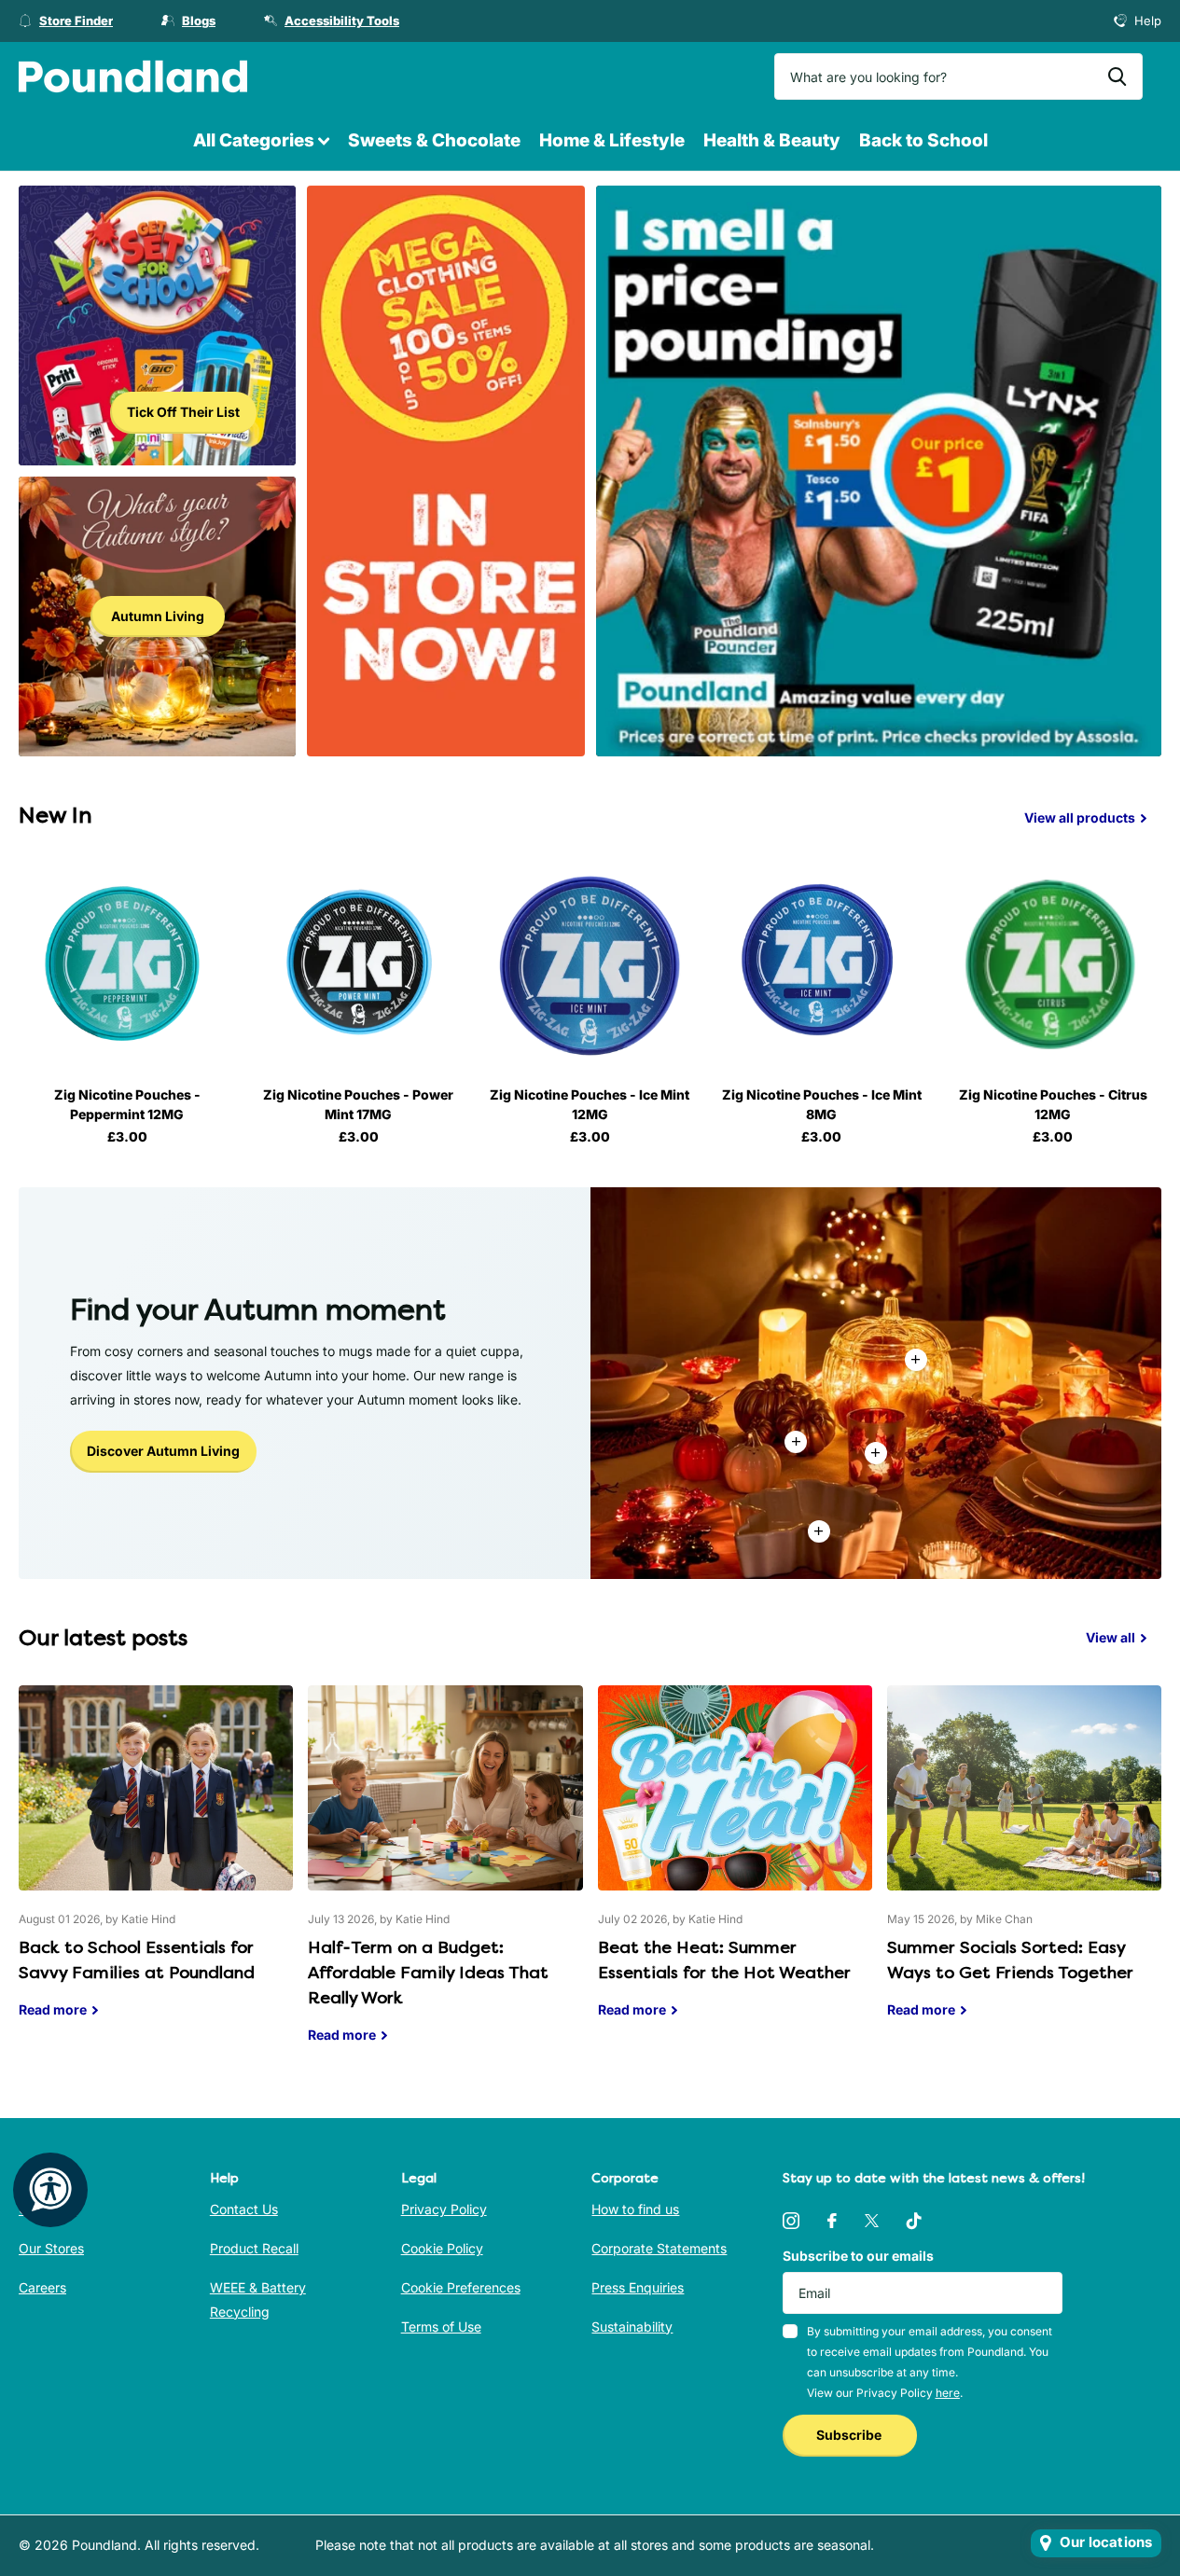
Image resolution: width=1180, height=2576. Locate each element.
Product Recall (254, 2248)
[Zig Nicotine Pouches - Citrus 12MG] (1053, 964)
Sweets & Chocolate (434, 140)
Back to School (923, 140)
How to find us (635, 2209)
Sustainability (632, 2327)
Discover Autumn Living (163, 1451)
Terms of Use (441, 2327)
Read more (876, 1453)
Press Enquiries (638, 2287)
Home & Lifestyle (612, 140)
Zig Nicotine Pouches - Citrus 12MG (1053, 1104)
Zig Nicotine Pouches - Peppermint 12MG (127, 1104)
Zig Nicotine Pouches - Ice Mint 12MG (590, 1104)
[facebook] (832, 2221)
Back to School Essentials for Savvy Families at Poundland (156, 1866)
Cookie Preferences (461, 2287)
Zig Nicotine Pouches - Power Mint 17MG (358, 1104)
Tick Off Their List (183, 412)
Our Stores (51, 2248)
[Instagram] (791, 2221)
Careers (42, 2287)
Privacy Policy (444, 2209)
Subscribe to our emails (858, 2256)
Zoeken (1117, 76)
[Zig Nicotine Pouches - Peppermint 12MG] (127, 964)
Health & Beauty (772, 140)
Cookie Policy (442, 2248)
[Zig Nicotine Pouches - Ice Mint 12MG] (590, 964)
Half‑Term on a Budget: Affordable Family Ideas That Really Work (445, 1878)
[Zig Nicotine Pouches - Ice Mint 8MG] (822, 964)
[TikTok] (914, 2221)
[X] (872, 2221)
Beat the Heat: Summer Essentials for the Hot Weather (735, 1866)
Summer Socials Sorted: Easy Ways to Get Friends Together (1024, 1866)
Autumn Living (158, 616)
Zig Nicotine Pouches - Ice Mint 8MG (822, 1104)
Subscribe (850, 2435)
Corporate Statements (659, 2248)
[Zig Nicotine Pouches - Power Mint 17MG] (358, 964)
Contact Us (244, 2209)
